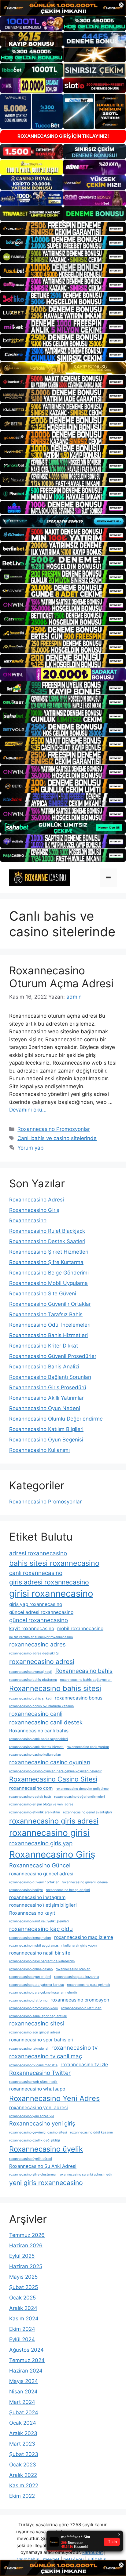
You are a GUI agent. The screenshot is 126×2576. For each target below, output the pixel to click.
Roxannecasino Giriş (34, 1210)
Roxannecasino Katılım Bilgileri (46, 1429)
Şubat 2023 (24, 2454)
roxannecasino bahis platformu (33, 1680)
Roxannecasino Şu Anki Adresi (43, 2166)
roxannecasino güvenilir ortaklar (34, 1882)
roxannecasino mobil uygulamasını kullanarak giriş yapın (53, 1946)
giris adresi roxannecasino (49, 1582)
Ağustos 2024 (26, 2350)
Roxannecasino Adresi (37, 1200)
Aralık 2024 (23, 2308)
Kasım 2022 (24, 2485)
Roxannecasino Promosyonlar (54, 1129)
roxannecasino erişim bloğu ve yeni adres (41, 1804)
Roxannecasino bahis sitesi (55, 1688)
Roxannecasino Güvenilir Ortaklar (50, 1304)
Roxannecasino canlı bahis (39, 1731)
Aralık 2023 (23, 2433)
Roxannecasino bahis (84, 1671)
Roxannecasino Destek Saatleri (47, 1241)
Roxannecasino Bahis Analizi (44, 1367)
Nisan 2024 (23, 2392)
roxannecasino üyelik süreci (31, 2159)
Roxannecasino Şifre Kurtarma (46, 1262)
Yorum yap (30, 1148)
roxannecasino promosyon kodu (34, 2008)
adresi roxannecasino (38, 1553)
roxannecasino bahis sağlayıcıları (86, 1680)
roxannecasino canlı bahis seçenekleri (39, 1739)
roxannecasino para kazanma (77, 1977)
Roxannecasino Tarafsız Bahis (46, 1314)
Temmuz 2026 (27, 2235)
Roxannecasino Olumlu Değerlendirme (56, 1419)
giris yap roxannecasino (36, 1604)
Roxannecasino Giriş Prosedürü (48, 1387)
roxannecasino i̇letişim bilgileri (43, 1905)
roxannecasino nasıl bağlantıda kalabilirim (42, 1961)
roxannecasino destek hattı (30, 1797)
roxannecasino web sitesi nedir (33, 2082)
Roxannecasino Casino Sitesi (53, 1779)
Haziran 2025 (26, 2266)
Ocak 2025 (22, 2298)
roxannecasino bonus (79, 1698)
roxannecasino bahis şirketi (30, 1698)
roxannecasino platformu (28, 2000)
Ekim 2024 (22, 2329)
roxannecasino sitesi (37, 2023)
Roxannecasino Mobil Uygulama (48, 1283)
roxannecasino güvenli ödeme (85, 1882)
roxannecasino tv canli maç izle (33, 2065)
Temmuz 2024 (27, 2360)
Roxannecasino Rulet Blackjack (47, 1231)
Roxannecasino (28, 1220)
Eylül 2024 (22, 2339)
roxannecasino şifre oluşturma (32, 2174)
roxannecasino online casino (31, 1969)
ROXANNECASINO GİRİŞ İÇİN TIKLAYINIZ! (63, 136)
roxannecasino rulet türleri (81, 2008)
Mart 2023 (22, 2444)
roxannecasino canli (36, 1714)
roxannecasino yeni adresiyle (32, 2116)
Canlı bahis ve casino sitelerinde (57, 1138)
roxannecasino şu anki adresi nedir (86, 2174)
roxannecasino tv (74, 2048)
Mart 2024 (22, 2402)
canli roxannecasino (36, 1573)
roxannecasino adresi (42, 1661)
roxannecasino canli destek (46, 1722)
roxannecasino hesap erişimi (68, 1890)
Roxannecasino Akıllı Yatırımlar (46, 1398)
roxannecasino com (31, 1788)
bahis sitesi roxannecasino (54, 1563)
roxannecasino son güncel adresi (35, 2032)
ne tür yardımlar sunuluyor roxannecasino (41, 1637)
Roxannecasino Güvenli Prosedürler (53, 1356)
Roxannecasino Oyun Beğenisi (46, 1440)
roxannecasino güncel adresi (41, 1874)
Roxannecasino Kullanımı (39, 1450)
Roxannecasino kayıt (32, 1913)
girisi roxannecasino (51, 1594)
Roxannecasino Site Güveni (43, 1294)
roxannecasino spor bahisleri (41, 2040)
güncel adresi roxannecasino (41, 1612)
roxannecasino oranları (73, 1969)
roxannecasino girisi (49, 1833)
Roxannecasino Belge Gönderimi (49, 1273)
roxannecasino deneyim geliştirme (82, 1789)
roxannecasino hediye (26, 1890)
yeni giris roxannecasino (46, 2183)
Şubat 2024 (24, 2412)
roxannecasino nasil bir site (40, 1953)
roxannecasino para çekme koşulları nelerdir (43, 1992)
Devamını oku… (28, 1110)
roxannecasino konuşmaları (30, 1938)
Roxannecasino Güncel (40, 1865)
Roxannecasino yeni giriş (42, 2123)
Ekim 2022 (22, 2496)
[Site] (63, 229)
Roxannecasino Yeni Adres (54, 2098)
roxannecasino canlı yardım (88, 1747)
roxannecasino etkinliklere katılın (35, 1812)
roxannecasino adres (37, 1644)
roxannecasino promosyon (80, 2000)
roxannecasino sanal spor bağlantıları (38, 2016)
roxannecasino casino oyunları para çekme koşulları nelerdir (55, 1771)
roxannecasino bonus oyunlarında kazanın (41, 1706)
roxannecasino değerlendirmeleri (80, 1797)
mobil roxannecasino (80, 1628)
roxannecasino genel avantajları (87, 1812)
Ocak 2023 (23, 2465)
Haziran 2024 (26, 2371)
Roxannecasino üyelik (46, 2149)
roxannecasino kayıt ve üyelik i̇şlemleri (39, 1921)
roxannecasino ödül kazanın (91, 2132)
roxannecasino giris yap (41, 1843)
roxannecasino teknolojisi (29, 2049)
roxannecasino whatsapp (37, 2089)
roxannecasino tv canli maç (46, 2056)
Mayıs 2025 (23, 2277)
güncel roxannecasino (39, 1620)
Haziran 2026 (26, 2245)
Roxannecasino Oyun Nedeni (45, 1408)
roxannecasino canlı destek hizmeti (36, 1747)
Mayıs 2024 (24, 2381)
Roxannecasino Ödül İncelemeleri (50, 1325)
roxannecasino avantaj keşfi (31, 1672)
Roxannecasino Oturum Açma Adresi (61, 977)
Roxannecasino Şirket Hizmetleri (49, 1252)
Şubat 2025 (24, 2287)
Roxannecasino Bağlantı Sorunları (50, 1377)
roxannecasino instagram (37, 1897)
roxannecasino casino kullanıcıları (35, 1755)
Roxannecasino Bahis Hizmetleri (48, 1335)
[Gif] (63, 368)
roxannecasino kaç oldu (41, 1929)
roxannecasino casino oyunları (50, 1762)
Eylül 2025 (22, 2256)
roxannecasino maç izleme (84, 1937)
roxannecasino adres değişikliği (34, 1653)
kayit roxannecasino (32, 1628)
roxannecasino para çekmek (89, 1985)
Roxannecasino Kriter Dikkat (44, 1346)
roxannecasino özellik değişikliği (35, 2140)
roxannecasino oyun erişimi (30, 1977)
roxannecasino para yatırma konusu (37, 1985)
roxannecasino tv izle (84, 2065)
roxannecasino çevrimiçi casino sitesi (38, 2132)
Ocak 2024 (23, 2423)
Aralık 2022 (23, 2475)
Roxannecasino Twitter (40, 2073)
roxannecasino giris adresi (54, 1821)
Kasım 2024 (24, 2319)
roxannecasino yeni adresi (39, 2108)
